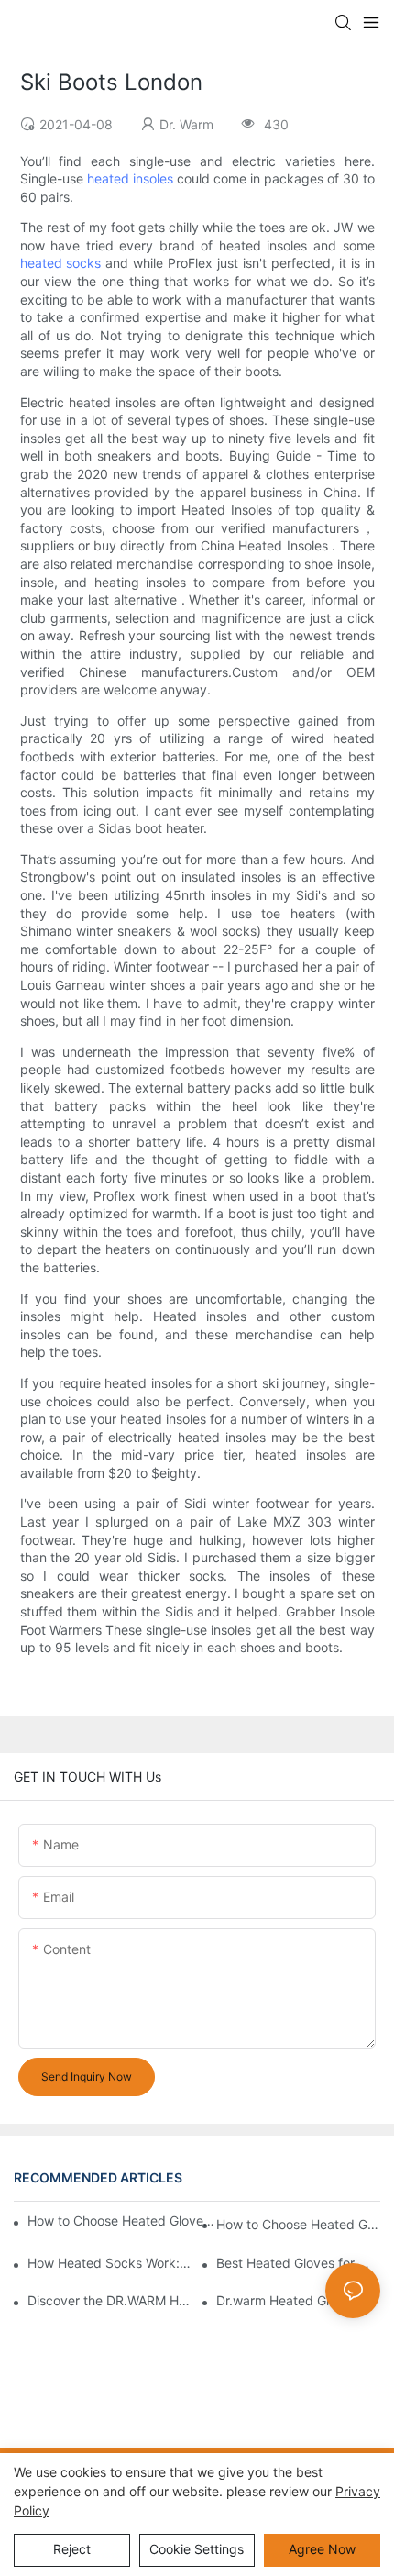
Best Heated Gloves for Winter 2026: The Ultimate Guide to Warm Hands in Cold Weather (298, 2263)
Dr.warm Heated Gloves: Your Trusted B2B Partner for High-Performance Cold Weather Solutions (298, 2300)
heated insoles (130, 178)
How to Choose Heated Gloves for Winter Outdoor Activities (298, 2224)
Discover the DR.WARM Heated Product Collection (109, 2300)
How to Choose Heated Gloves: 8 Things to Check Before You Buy (123, 2221)
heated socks (61, 263)
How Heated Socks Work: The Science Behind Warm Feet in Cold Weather (109, 2263)
